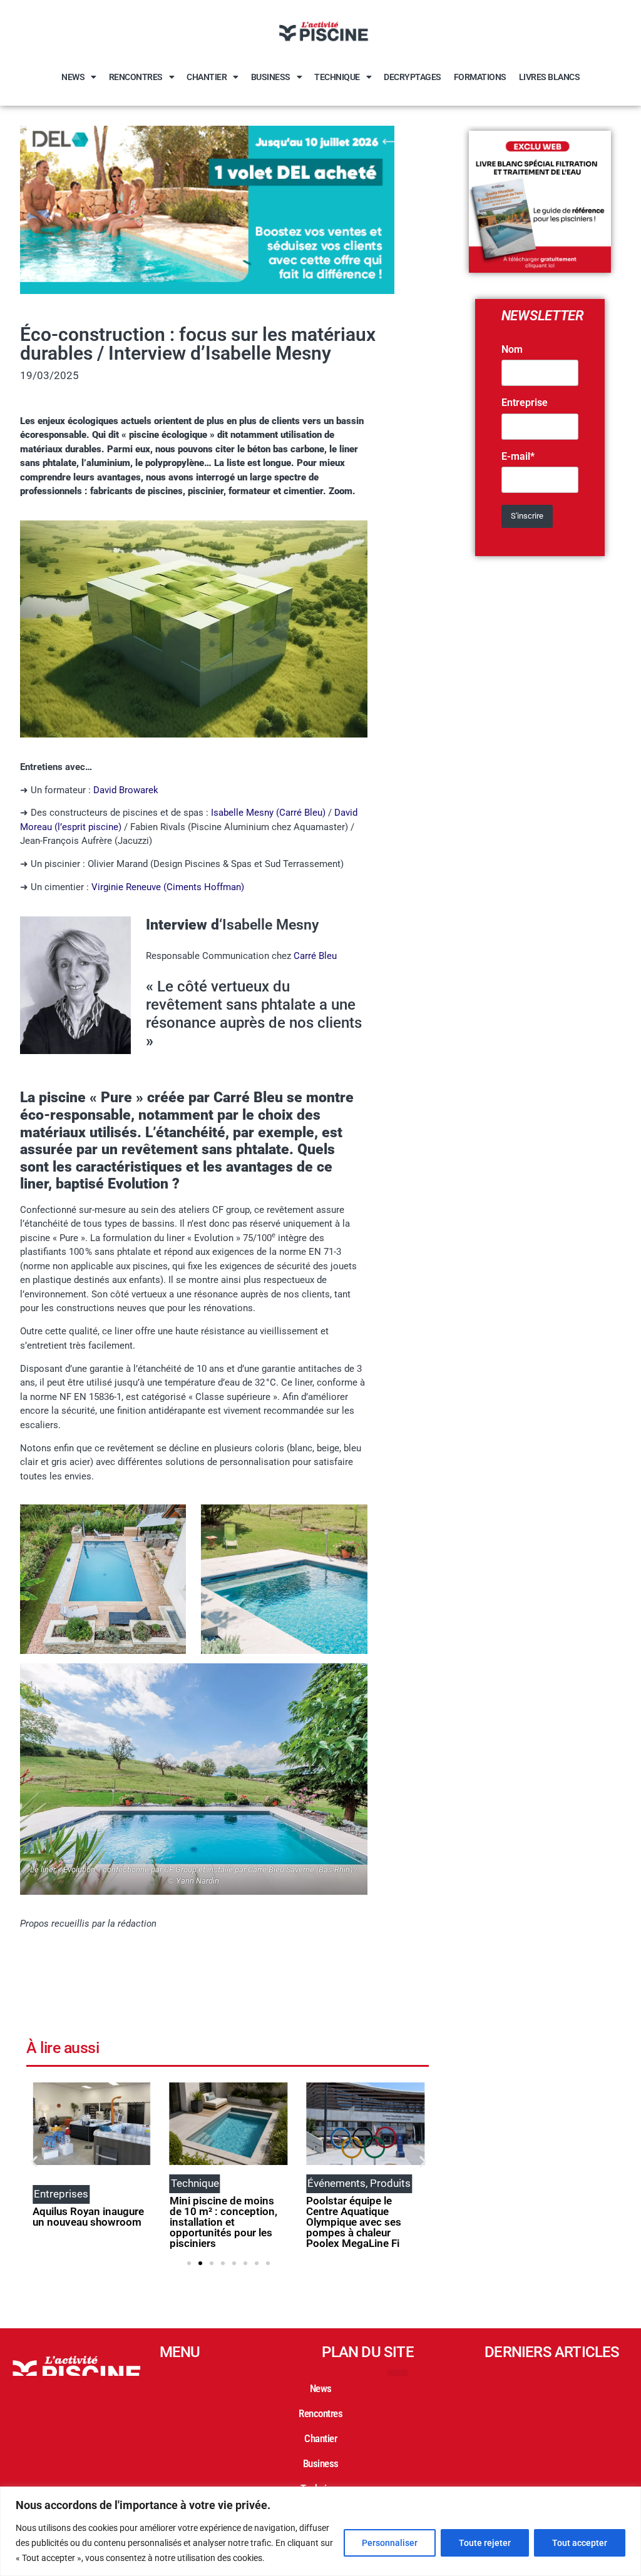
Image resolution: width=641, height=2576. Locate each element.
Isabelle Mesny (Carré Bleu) (268, 813)
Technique (337, 77)
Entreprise (525, 403)
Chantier (207, 77)
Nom (512, 350)
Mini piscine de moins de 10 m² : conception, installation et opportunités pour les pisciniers (223, 2222)
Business (271, 77)
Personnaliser (390, 2543)
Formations (480, 77)
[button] (34, 2161)
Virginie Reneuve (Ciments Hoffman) (168, 887)
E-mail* (518, 457)
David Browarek (126, 790)
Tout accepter (580, 2543)
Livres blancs (550, 77)
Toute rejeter (485, 2543)
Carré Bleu (315, 956)
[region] (320, 2531)
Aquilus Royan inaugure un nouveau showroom (88, 2217)
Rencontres (136, 77)
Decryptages (413, 77)
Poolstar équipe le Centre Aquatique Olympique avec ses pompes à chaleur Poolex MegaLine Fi (354, 2222)
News (73, 77)
